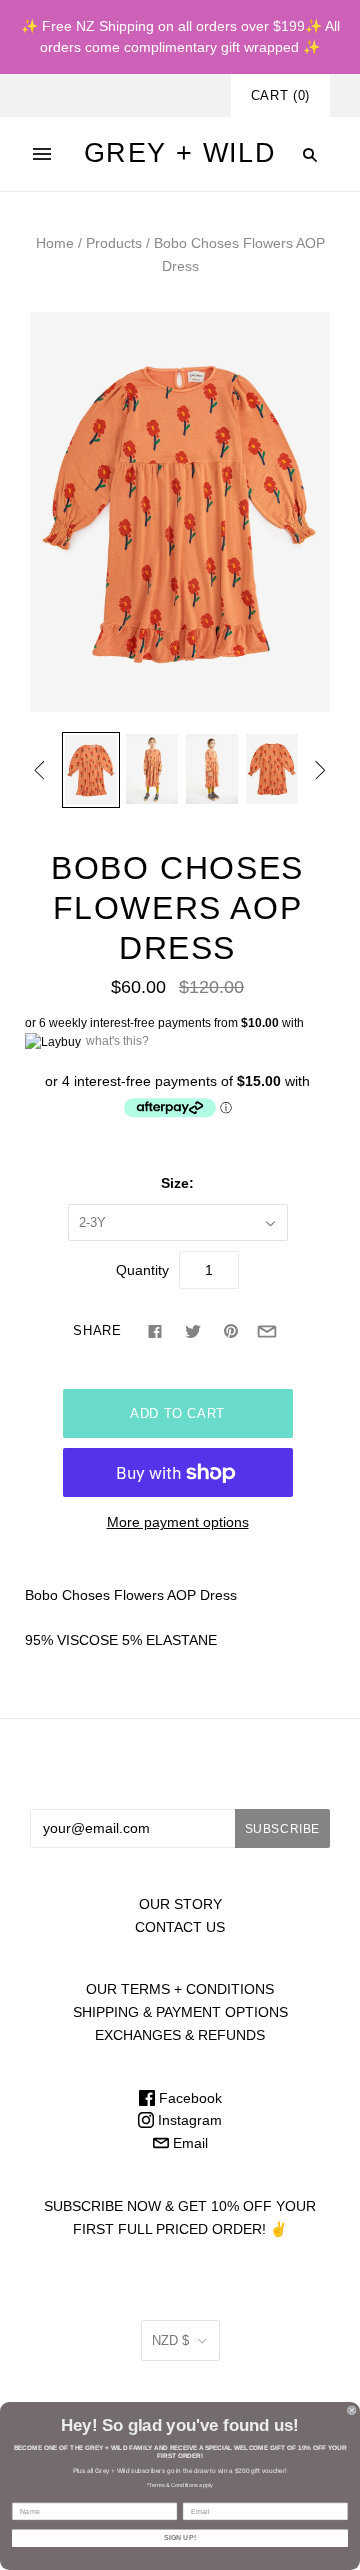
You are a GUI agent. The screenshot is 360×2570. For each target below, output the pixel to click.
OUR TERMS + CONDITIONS (180, 1989)
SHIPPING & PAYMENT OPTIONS (180, 2012)
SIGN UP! (180, 2538)
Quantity (142, 1270)
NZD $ (170, 2340)
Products (114, 243)
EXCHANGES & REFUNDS (180, 2035)
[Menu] (42, 154)
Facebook (188, 2098)
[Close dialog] (351, 2410)
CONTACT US (180, 1927)
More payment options (178, 1522)
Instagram (188, 2120)
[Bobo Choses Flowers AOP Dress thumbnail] (91, 769)
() (280, 95)
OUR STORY (180, 1904)
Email (188, 2143)
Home (55, 243)
